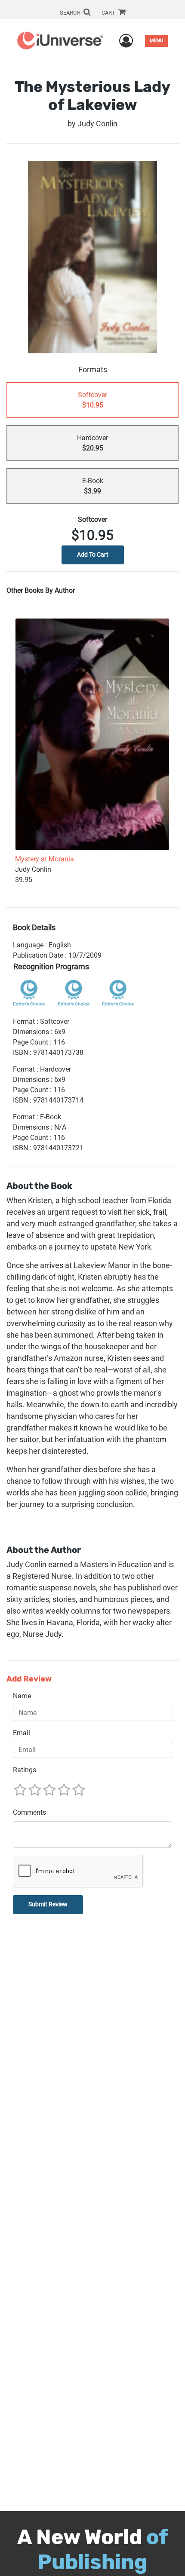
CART (109, 13)
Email (22, 1733)
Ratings (25, 1770)
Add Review (29, 1679)
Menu (156, 41)
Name (22, 1696)
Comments (29, 1812)
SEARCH (71, 13)
